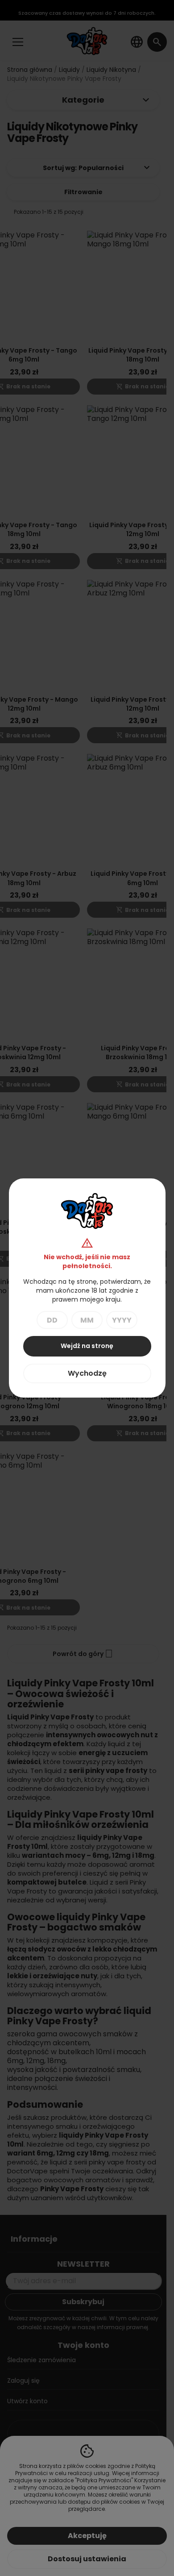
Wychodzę (87, 1373)
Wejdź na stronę (87, 1346)
